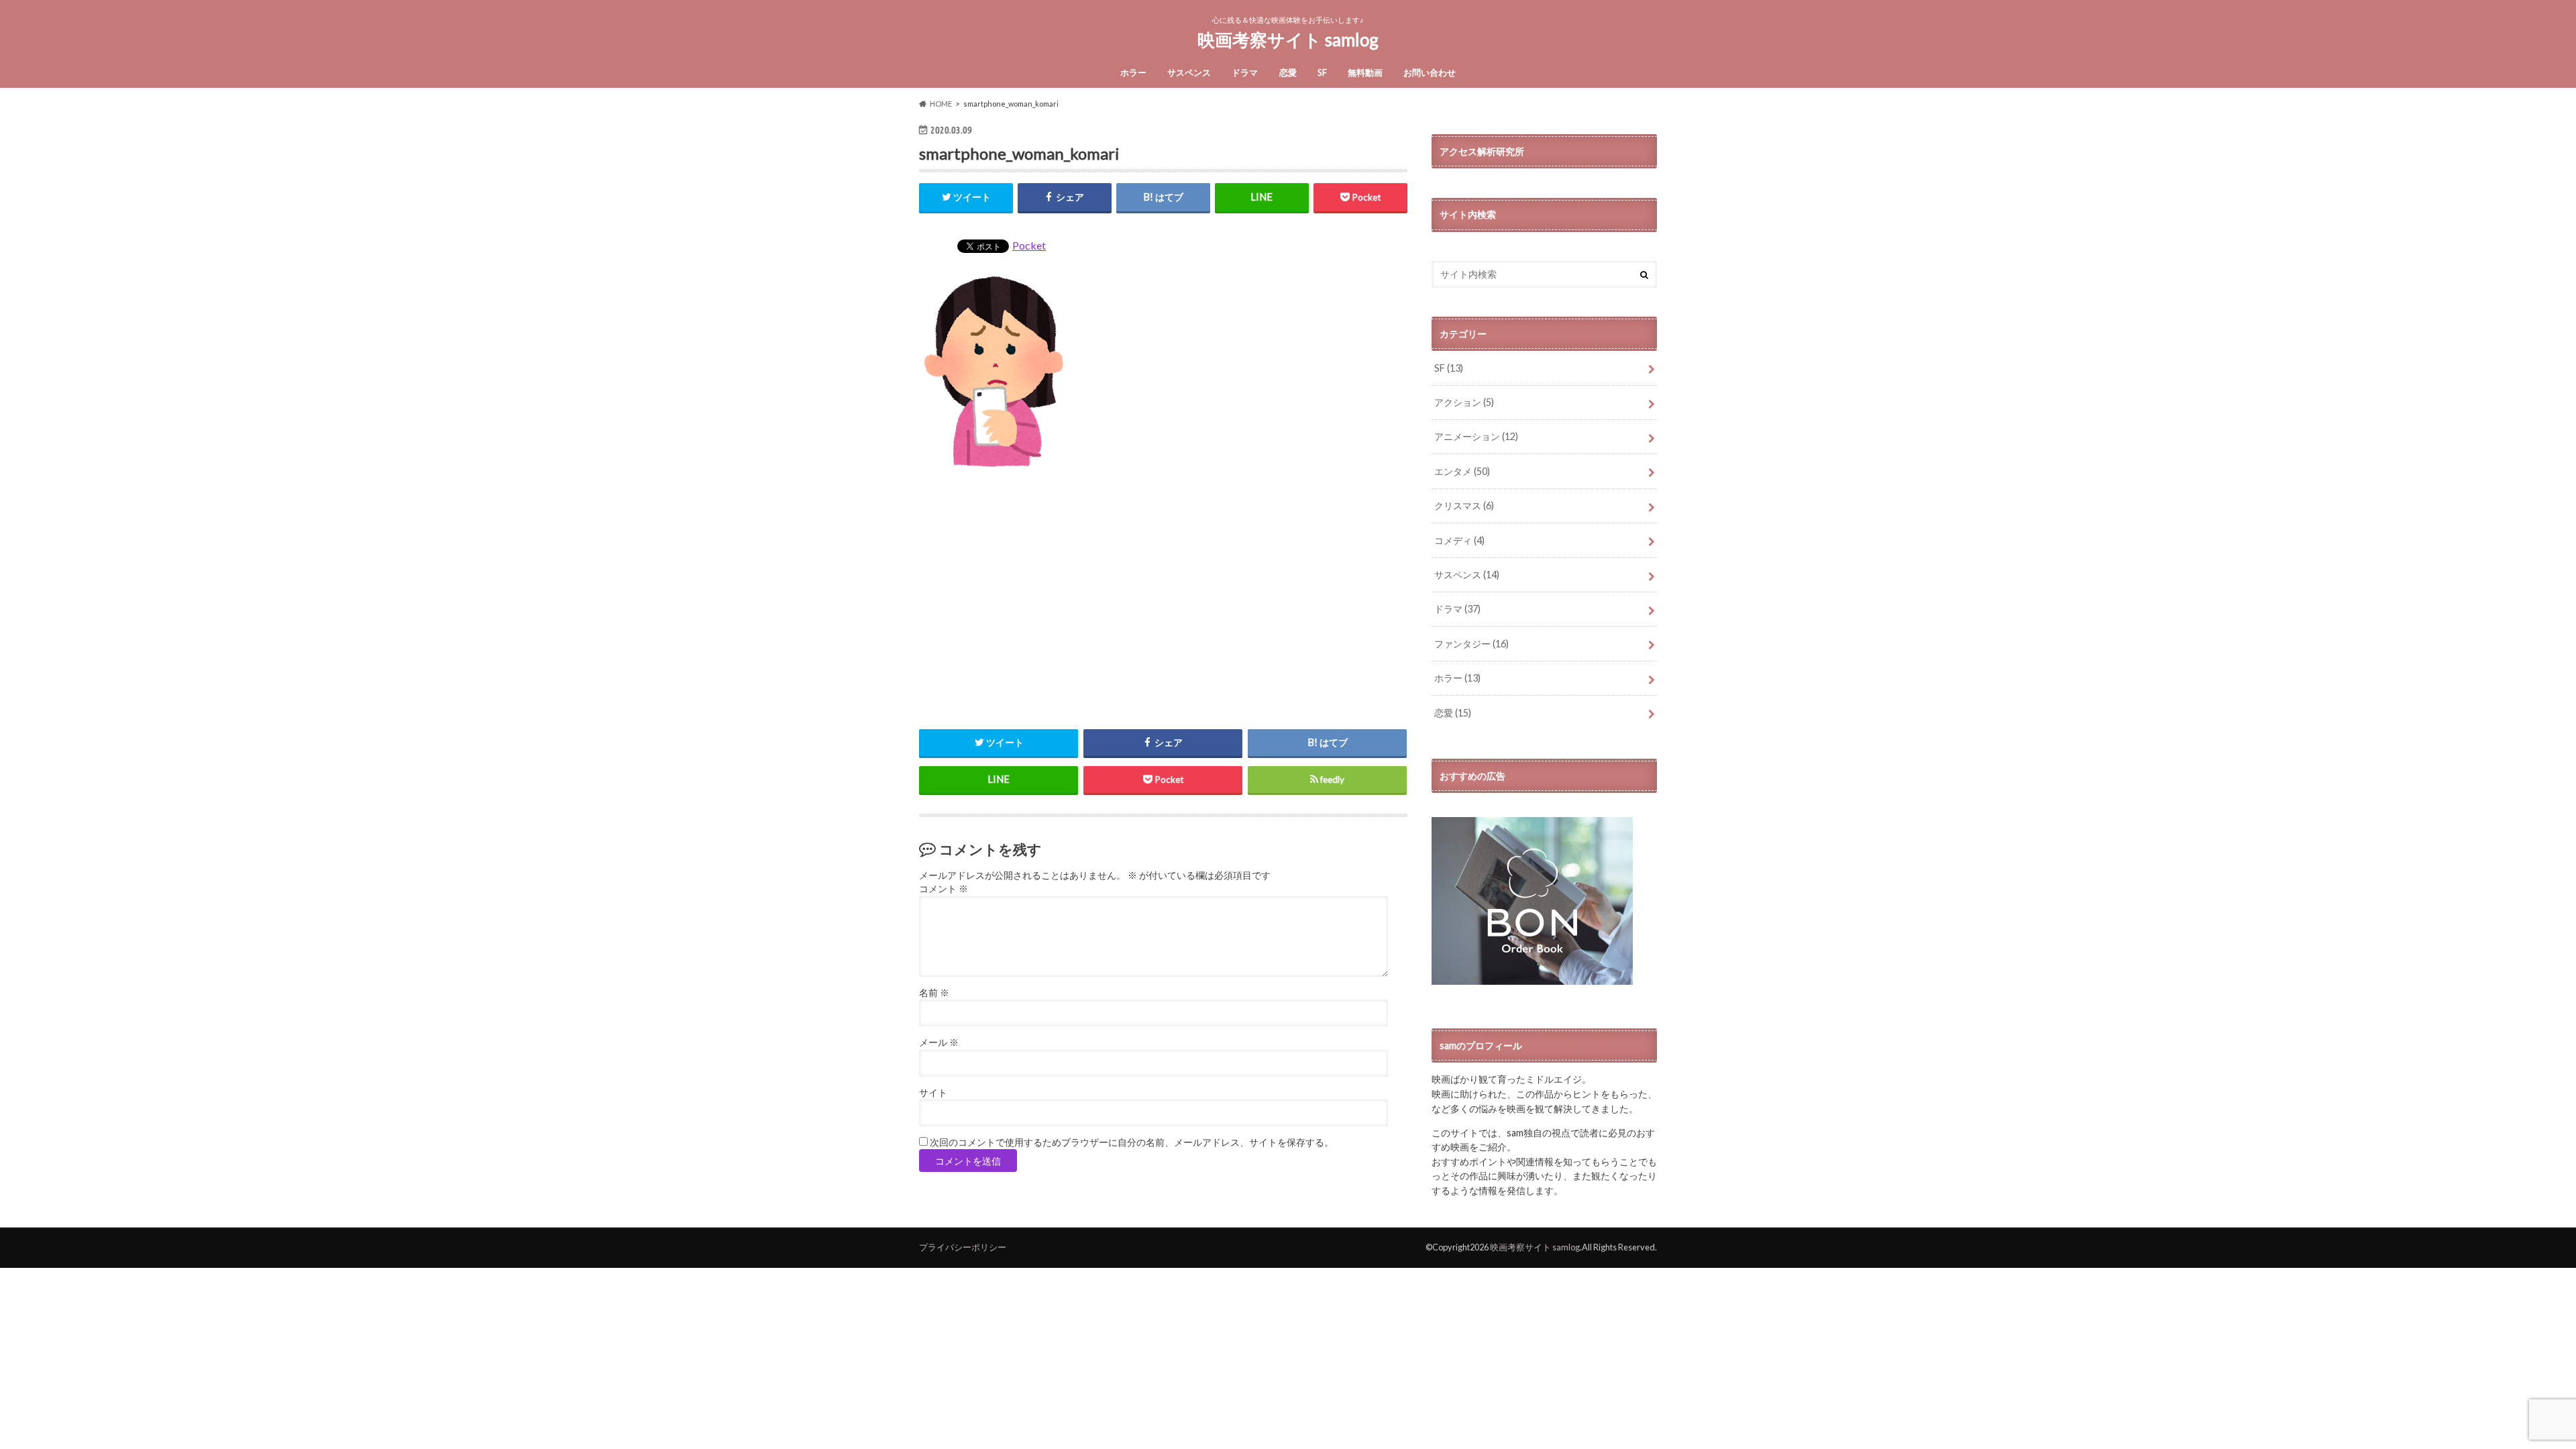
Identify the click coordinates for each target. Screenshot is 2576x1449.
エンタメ (1462, 471)
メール (939, 1042)
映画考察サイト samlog (1288, 40)
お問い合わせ (1430, 72)
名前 (934, 993)
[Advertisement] (1163, 598)
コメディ (1459, 540)
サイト (933, 1093)
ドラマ (1245, 72)
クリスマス (1464, 505)
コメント (944, 889)
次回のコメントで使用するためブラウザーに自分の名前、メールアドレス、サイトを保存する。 (1132, 1142)
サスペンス (1189, 72)
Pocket (1029, 245)
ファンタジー (1471, 644)
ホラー (1133, 72)
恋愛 (1288, 72)
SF (1322, 72)
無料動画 (1365, 72)
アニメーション (1476, 436)
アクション (1464, 402)
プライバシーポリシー (963, 1247)
